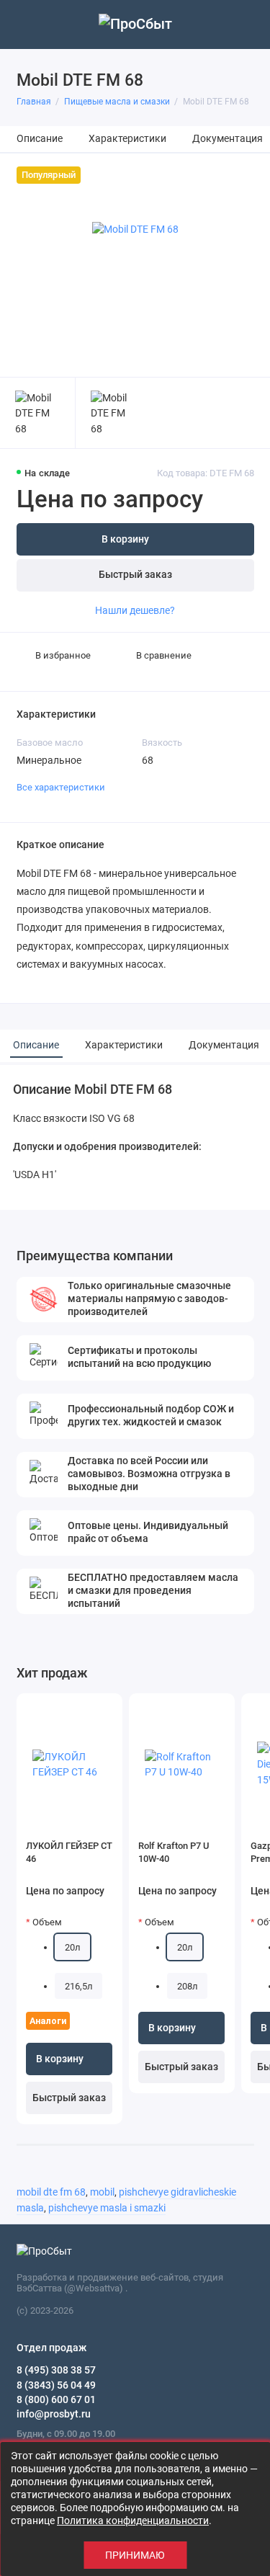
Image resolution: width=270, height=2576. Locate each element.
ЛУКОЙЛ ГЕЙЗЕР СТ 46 (69, 1852)
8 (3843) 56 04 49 (56, 2385)
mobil (102, 2192)
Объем (47, 1922)
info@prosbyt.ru (54, 2414)
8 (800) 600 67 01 (56, 2399)
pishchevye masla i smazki (107, 2208)
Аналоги (48, 2021)
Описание (40, 139)
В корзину (60, 2059)
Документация (228, 139)
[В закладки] (106, 1710)
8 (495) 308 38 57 (56, 2370)
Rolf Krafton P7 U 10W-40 (174, 1852)
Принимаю (135, 2555)
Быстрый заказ (135, 575)
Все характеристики (61, 787)
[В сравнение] (86, 1710)
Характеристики (127, 139)
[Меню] (24, 24)
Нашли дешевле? (135, 610)
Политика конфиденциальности (133, 2521)
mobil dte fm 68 (51, 2192)
